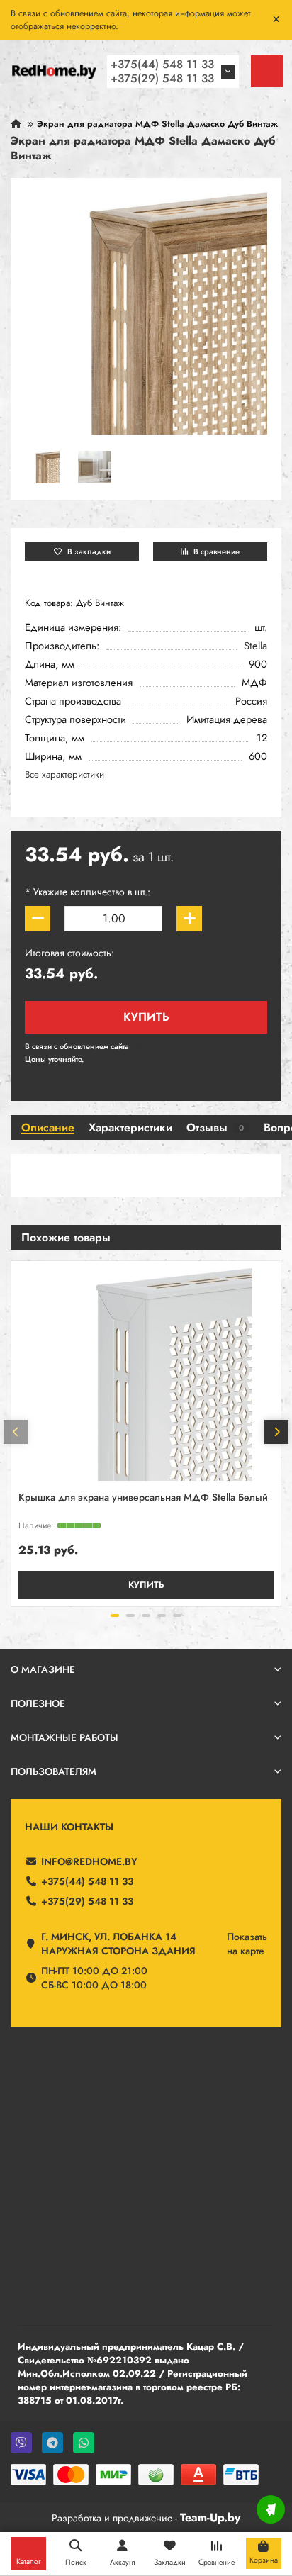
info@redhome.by (89, 1861)
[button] (16, 1432)
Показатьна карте (247, 1944)
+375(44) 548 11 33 (162, 64)
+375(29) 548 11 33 (162, 78)
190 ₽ (141, 1046)
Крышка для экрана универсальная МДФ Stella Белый (143, 1498)
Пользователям (54, 1771)
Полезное (38, 1703)
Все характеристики (64, 774)
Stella (255, 646)
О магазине (43, 1669)
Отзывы (215, 1128)
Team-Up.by (210, 2518)
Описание (48, 1128)
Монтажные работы (64, 1737)
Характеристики (130, 1128)
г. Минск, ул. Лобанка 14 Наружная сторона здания (118, 1944)
